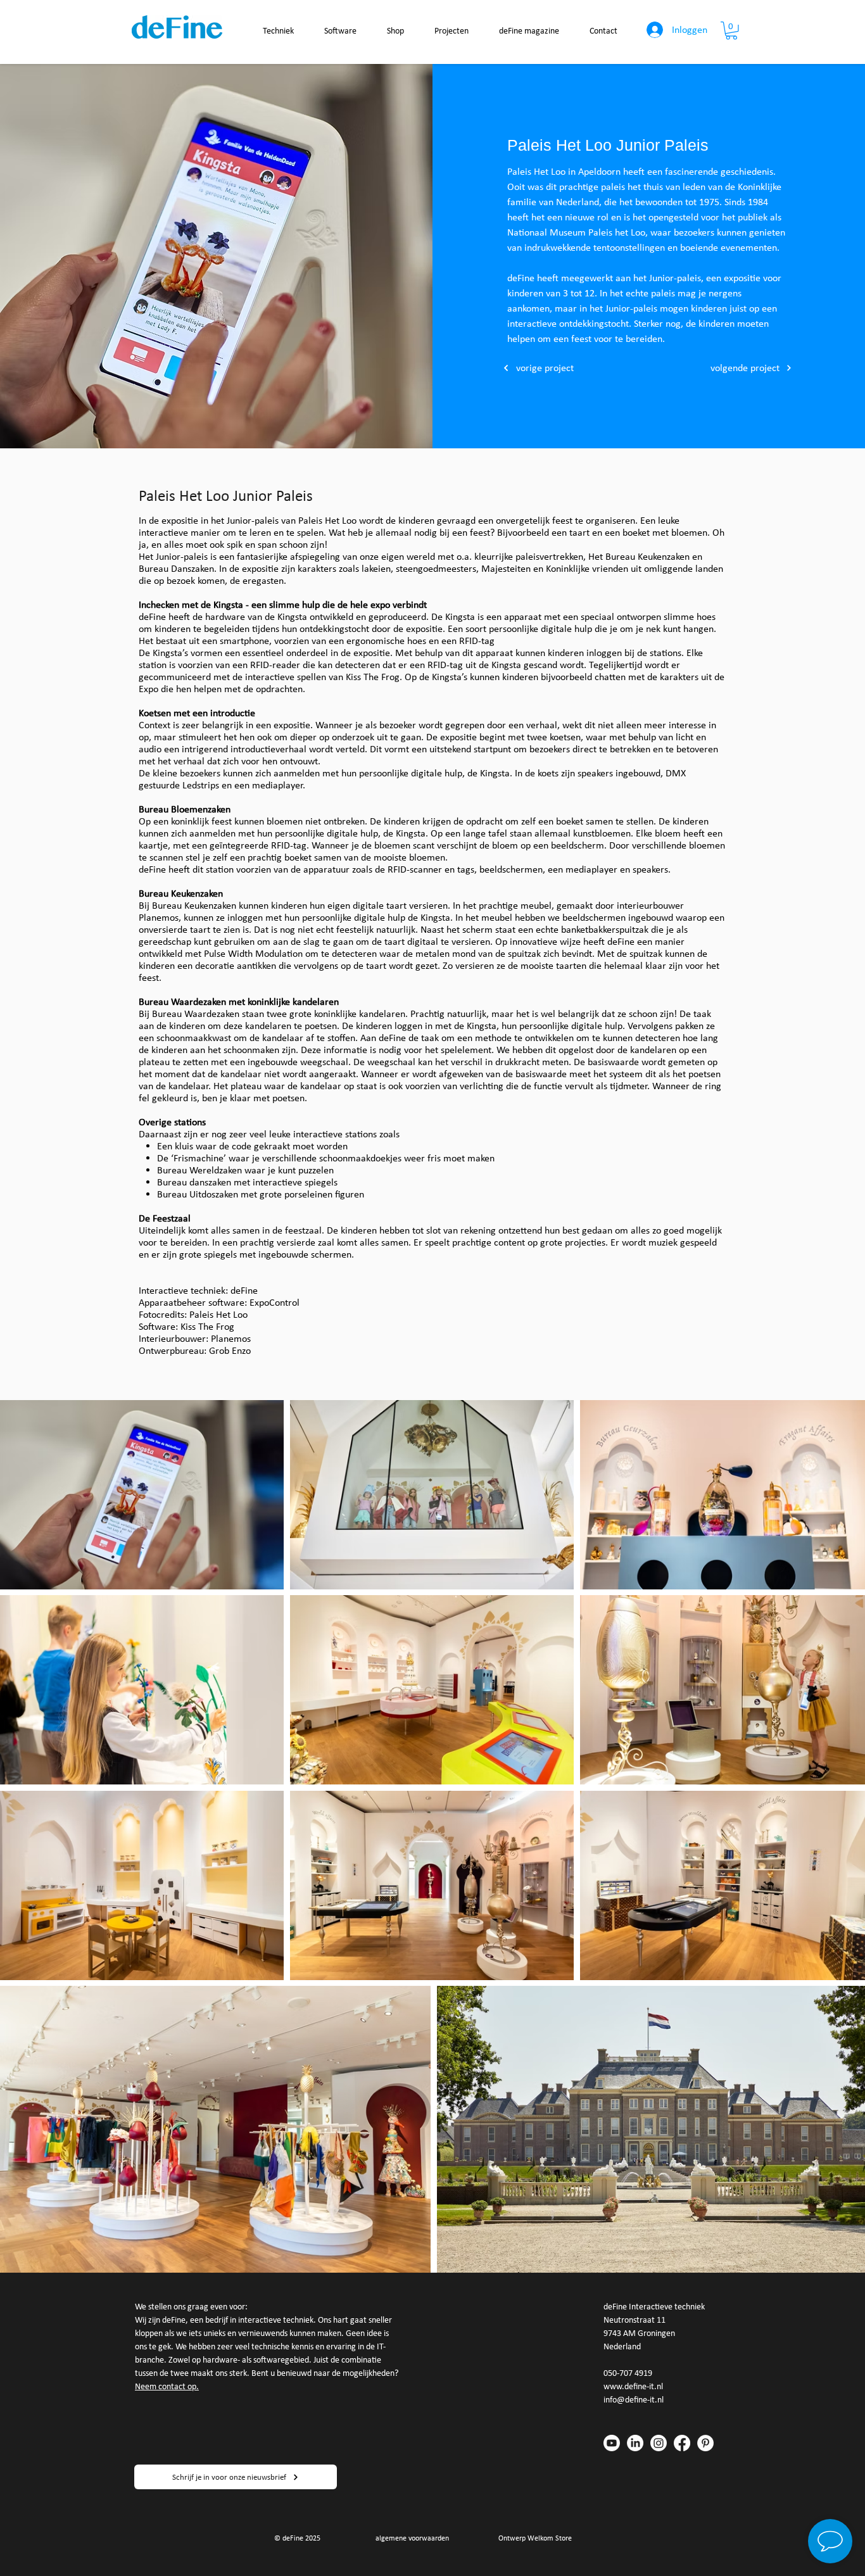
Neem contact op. (167, 2386)
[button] (731, 31)
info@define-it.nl (634, 2400)
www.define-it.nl (633, 2386)
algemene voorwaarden (412, 2538)
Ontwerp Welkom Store (535, 2538)
